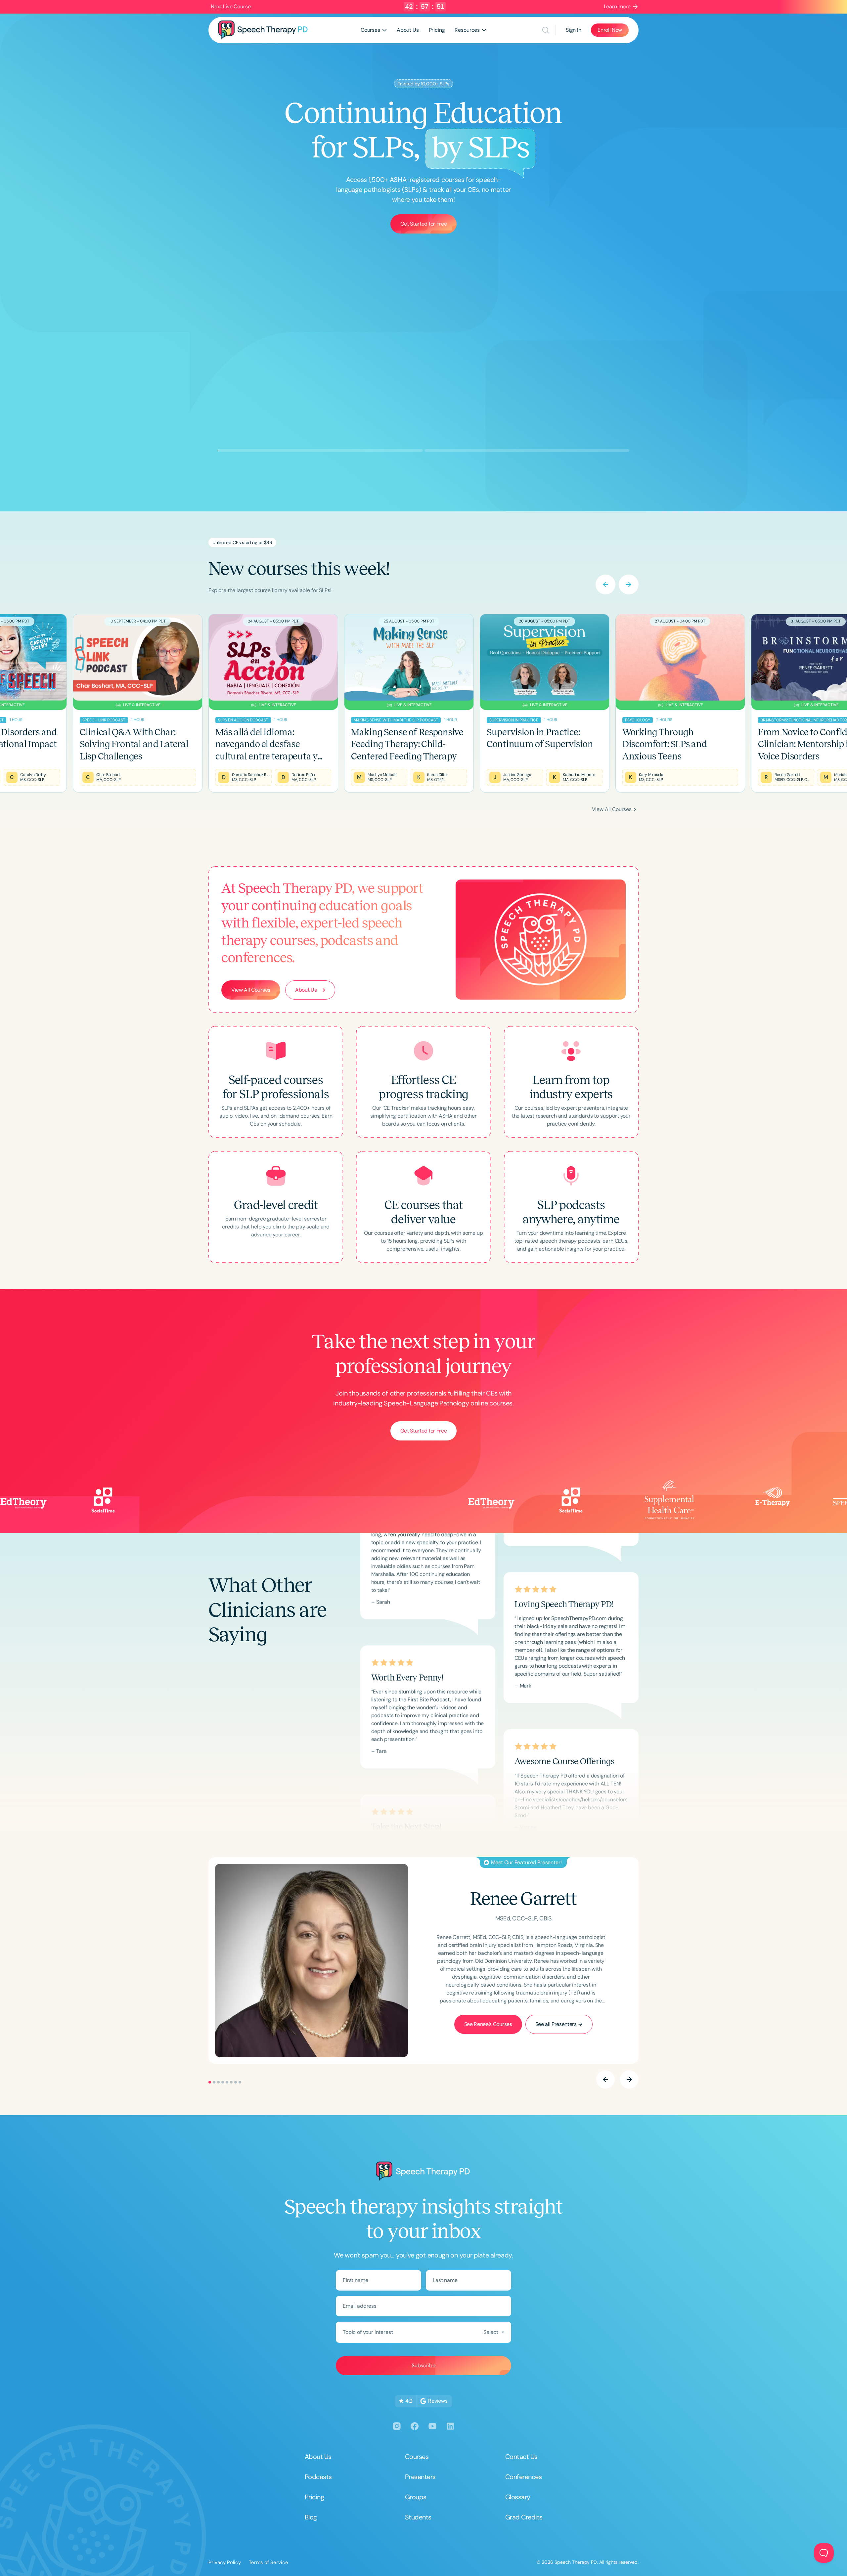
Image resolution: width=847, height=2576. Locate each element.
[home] (263, 30)
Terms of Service (268, 2562)
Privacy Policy (225, 2562)
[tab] (210, 810)
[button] (374, 30)
